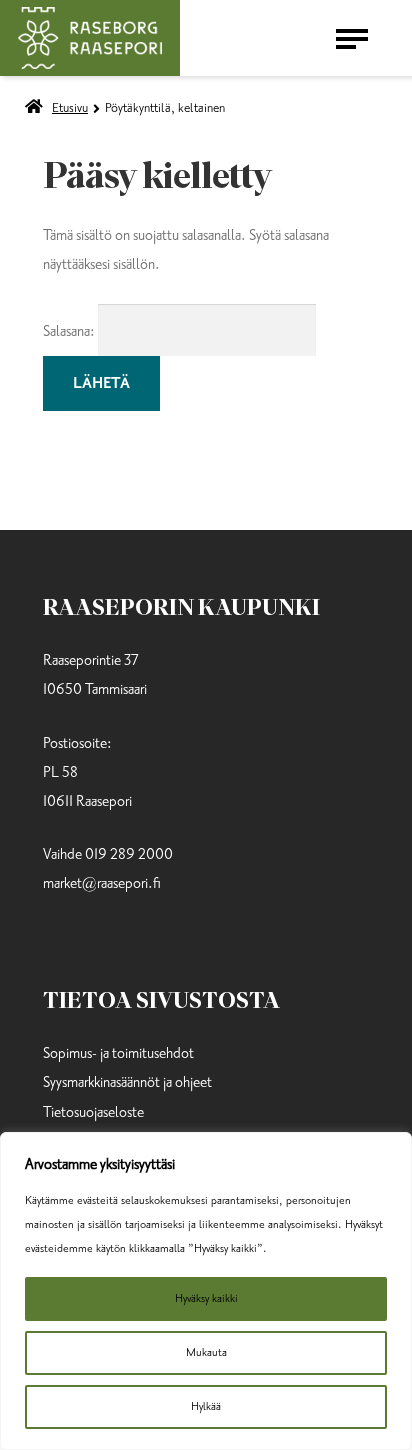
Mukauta (206, 1352)
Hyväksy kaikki (206, 1298)
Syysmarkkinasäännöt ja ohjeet (127, 1082)
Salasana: (70, 331)
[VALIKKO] (356, 38)
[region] (206, 1291)
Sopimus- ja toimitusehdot (118, 1053)
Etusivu (70, 108)
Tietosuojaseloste (93, 1112)
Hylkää (206, 1406)
